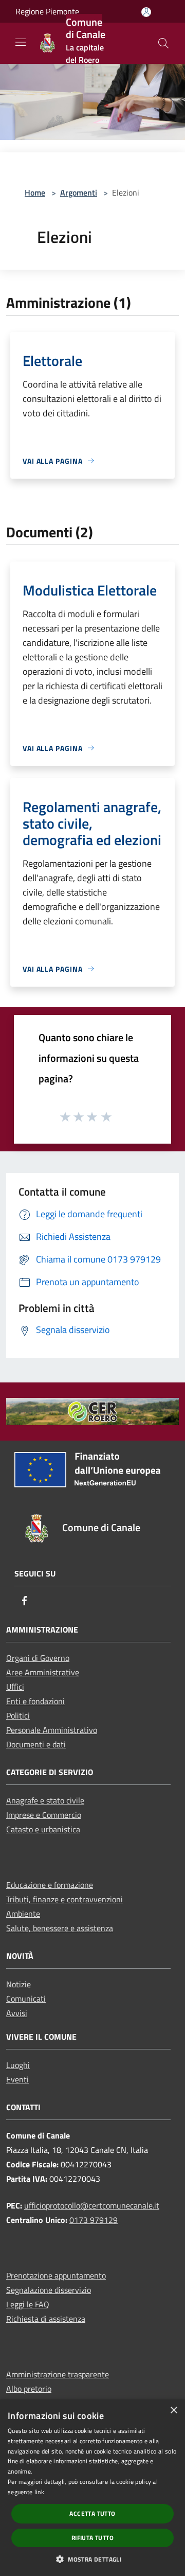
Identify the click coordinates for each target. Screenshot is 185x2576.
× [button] (173, 2411)
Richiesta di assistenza (46, 2319)
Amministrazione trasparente (58, 2374)
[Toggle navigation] (21, 42)
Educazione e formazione (50, 1885)
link (39, 2492)
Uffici (15, 1687)
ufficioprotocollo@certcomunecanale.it (92, 2205)
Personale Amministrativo (52, 1730)
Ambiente (23, 1914)
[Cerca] (163, 43)
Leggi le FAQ (28, 2304)
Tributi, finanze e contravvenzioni (64, 1899)
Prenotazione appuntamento (56, 2275)
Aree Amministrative (43, 1672)
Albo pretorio (29, 2389)
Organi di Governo (38, 1658)
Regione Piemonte (47, 11)
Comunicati (26, 1999)
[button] (92, 2559)
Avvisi (17, 2013)
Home (35, 192)
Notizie (18, 1984)
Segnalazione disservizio (49, 2290)
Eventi (17, 2079)
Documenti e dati (36, 1744)
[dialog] (92, 2488)
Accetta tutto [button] (92, 2513)
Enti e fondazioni (35, 1701)
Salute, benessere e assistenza (60, 1928)
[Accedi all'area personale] (146, 12)
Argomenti (79, 192)
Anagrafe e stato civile (45, 1800)
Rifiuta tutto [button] (92, 2538)
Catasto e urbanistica (43, 1829)
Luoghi (18, 2065)
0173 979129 (94, 2220)
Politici (18, 1715)
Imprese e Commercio (44, 1815)
